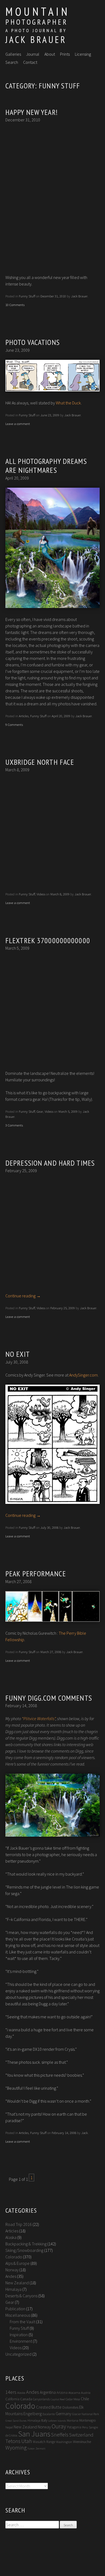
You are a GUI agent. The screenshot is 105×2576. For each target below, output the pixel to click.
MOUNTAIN (38, 11)
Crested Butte (49, 2407)
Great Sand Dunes (16, 2421)
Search (12, 62)
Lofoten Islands (57, 2421)
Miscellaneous (18, 2315)
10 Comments (15, 305)
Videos (41, 894)
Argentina (48, 2392)
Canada (26, 2399)
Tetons (13, 2441)
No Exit (18, 1354)
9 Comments (14, 724)
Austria (86, 2393)
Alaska (11, 2237)
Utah (27, 2441)
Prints (65, 54)
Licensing (83, 54)
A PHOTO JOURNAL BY (36, 30)
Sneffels (60, 2435)
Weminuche (82, 2442)
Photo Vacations (33, 342)
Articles (24, 716)
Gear (40, 1111)
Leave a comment (18, 424)
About (50, 54)
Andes (11, 2276)
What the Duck (68, 403)
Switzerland (81, 2435)
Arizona (62, 2393)
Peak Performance (36, 1573)
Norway (12, 2270)
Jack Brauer (79, 296)
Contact (30, 62)
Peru (85, 2427)
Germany (64, 2414)
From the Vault (22, 2322)
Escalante (49, 2414)
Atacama (74, 2393)
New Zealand (17, 2283)
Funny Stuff (27, 296)
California (12, 2399)
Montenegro (87, 2420)
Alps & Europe (17, 2263)
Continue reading (23, 1296)
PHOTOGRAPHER (37, 22)
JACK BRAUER (36, 39)
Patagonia (74, 2427)
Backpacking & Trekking (26, 2244)
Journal (33, 54)
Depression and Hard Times (50, 1163)
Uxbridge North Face (40, 762)
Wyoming (16, 2448)
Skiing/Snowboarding (24, 2250)
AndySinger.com (83, 1375)
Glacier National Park (85, 2414)
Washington (64, 2442)
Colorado (14, 2257)
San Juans (34, 2434)
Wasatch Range (44, 2442)
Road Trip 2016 (19, 2224)
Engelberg (33, 2414)
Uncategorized (18, 2354)
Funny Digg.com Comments (49, 1698)
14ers (11, 2392)
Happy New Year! (32, 112)
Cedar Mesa (73, 2399)
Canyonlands (41, 2399)
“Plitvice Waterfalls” (39, 1719)
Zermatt (41, 2449)
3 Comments (14, 1125)
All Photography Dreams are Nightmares (46, 466)
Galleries (13, 54)
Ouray (59, 2426)
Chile (85, 2399)
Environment (21, 2341)
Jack (85, 2133)
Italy (44, 2420)
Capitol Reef (58, 2399)
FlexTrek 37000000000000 (48, 940)
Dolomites (70, 2407)
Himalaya (13, 2289)
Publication (15, 2309)
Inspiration (19, 2335)
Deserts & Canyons (21, 2296)
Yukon (31, 2449)
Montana (73, 2421)
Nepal (9, 2427)
